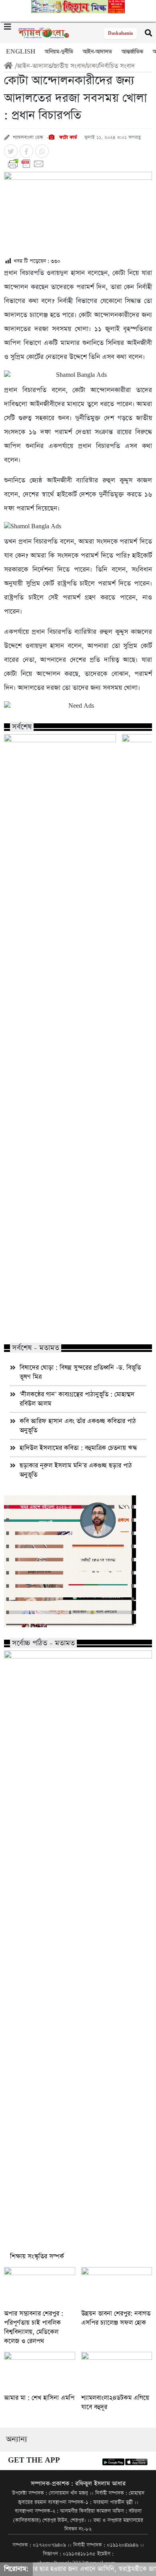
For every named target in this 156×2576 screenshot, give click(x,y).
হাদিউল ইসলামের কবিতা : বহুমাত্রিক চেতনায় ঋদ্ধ (78, 1448)
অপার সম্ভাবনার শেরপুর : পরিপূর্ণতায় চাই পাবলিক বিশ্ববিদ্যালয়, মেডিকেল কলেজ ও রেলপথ (34, 2327)
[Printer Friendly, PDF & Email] (78, 164)
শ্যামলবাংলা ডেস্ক (28, 137)
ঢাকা (92, 66)
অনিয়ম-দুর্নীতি (59, 52)
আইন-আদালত (97, 52)
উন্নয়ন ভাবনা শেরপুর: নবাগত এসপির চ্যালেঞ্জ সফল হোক (116, 2318)
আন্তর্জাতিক (132, 52)
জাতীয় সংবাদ (69, 66)
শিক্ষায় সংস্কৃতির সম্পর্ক (37, 2256)
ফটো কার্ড (67, 137)
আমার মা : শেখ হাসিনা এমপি (39, 2398)
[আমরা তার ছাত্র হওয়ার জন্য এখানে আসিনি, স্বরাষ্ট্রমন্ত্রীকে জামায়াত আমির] (60, 765)
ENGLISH (21, 52)
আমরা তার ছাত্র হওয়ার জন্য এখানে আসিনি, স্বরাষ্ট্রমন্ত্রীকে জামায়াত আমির (54, 1320)
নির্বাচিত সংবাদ (117, 66)
